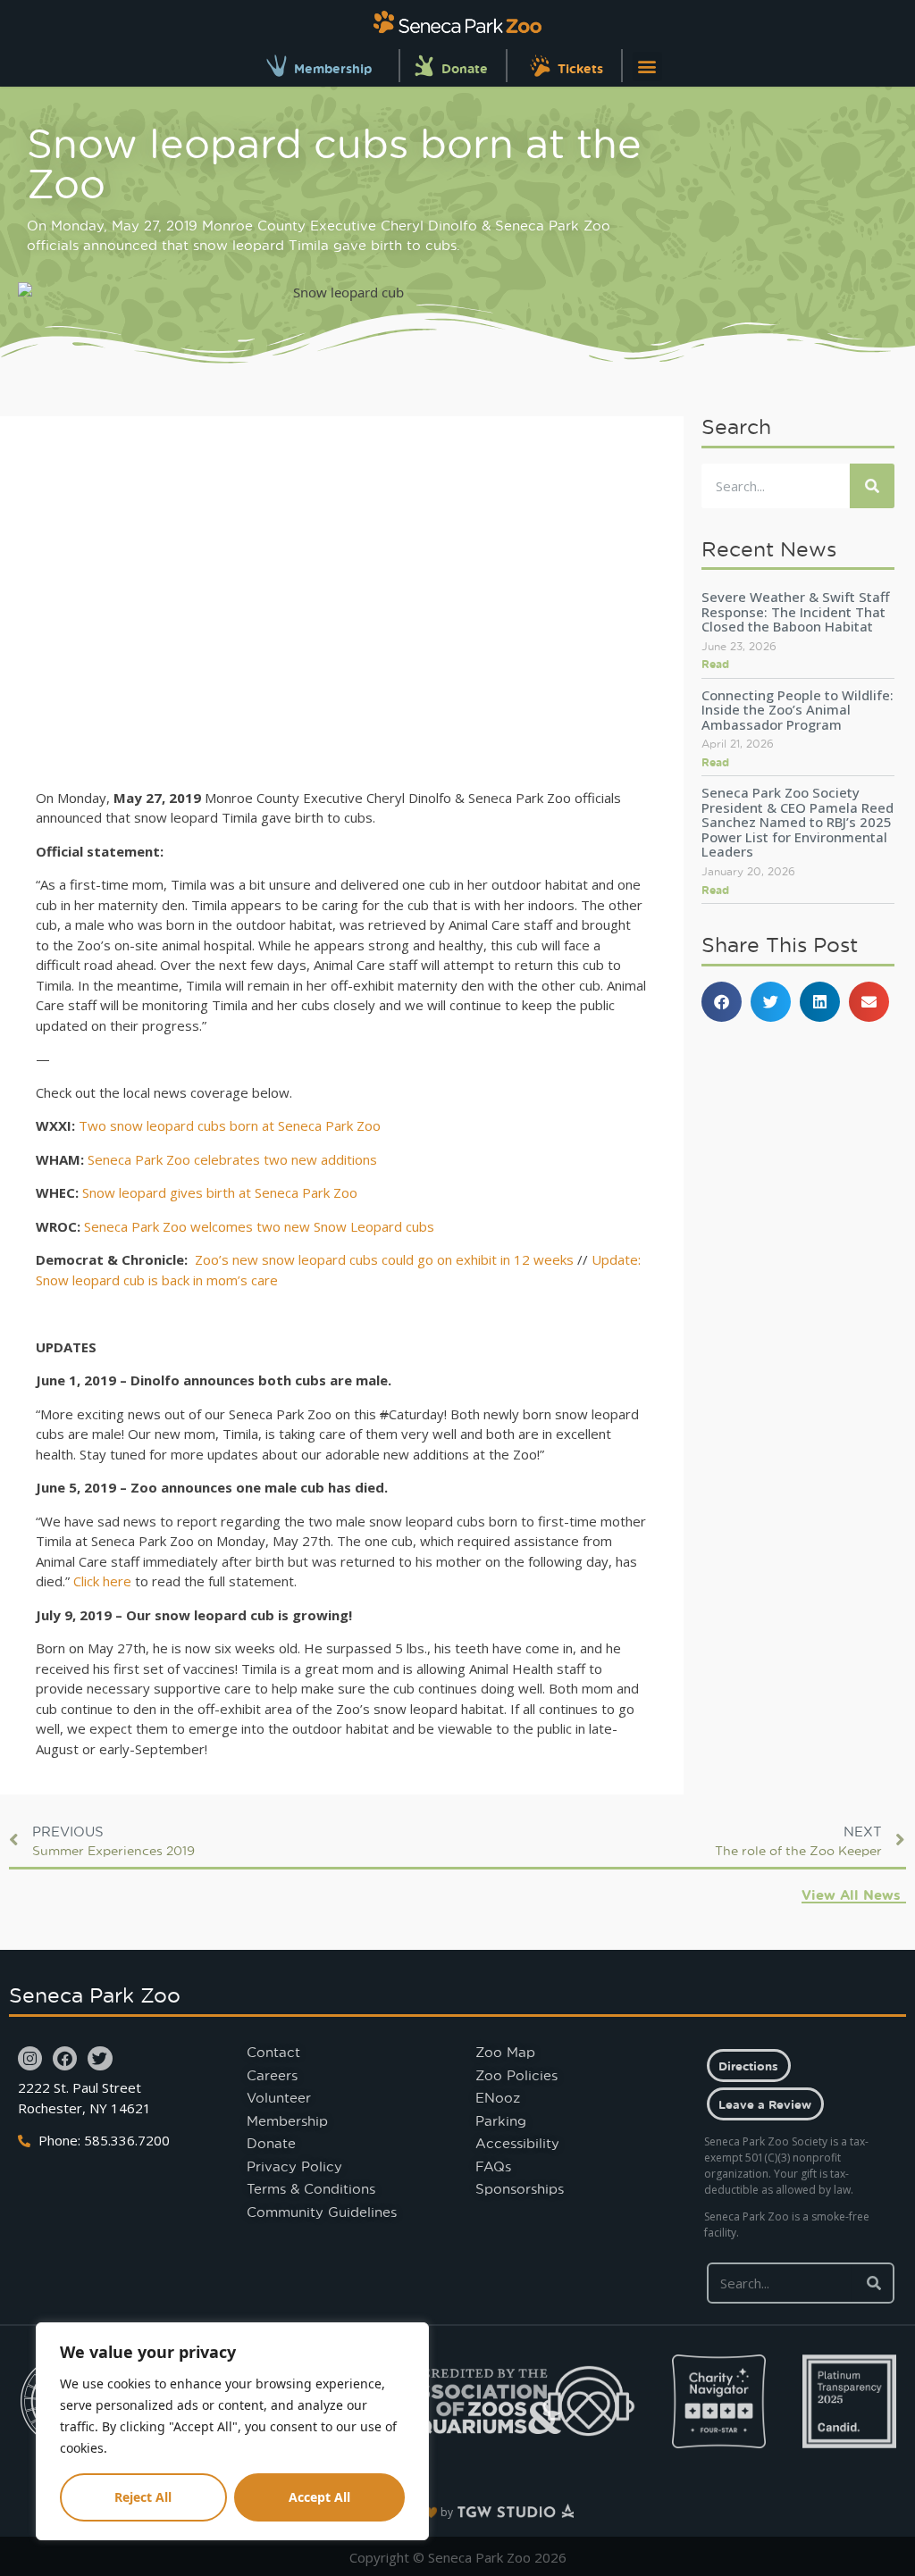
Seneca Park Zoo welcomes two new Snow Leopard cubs (259, 1226)
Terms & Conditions (311, 2188)
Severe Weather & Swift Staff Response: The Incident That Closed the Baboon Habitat (795, 611)
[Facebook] (65, 2058)
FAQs (493, 2166)
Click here (102, 1581)
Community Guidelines (322, 2212)
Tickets (580, 68)
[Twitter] (100, 2058)
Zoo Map (505, 2052)
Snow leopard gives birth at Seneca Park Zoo (220, 1192)
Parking (501, 2120)
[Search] (872, 486)
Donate (465, 68)
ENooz (498, 2097)
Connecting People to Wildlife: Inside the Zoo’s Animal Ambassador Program (797, 710)
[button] (647, 67)
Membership (333, 68)
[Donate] (424, 66)
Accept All (319, 2497)
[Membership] (277, 66)
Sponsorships (520, 2188)
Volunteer (279, 2097)
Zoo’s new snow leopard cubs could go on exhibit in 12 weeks (384, 1259)
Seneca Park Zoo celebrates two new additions (232, 1159)
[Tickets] (540, 66)
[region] (232, 2431)
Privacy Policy (294, 2166)
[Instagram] (30, 2058)
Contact (273, 2052)
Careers (272, 2075)
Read (715, 664)
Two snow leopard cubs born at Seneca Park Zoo (230, 1125)
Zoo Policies (516, 2075)
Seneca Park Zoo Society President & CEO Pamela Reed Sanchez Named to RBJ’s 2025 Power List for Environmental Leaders (797, 822)
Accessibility (517, 2143)
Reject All (143, 2497)
